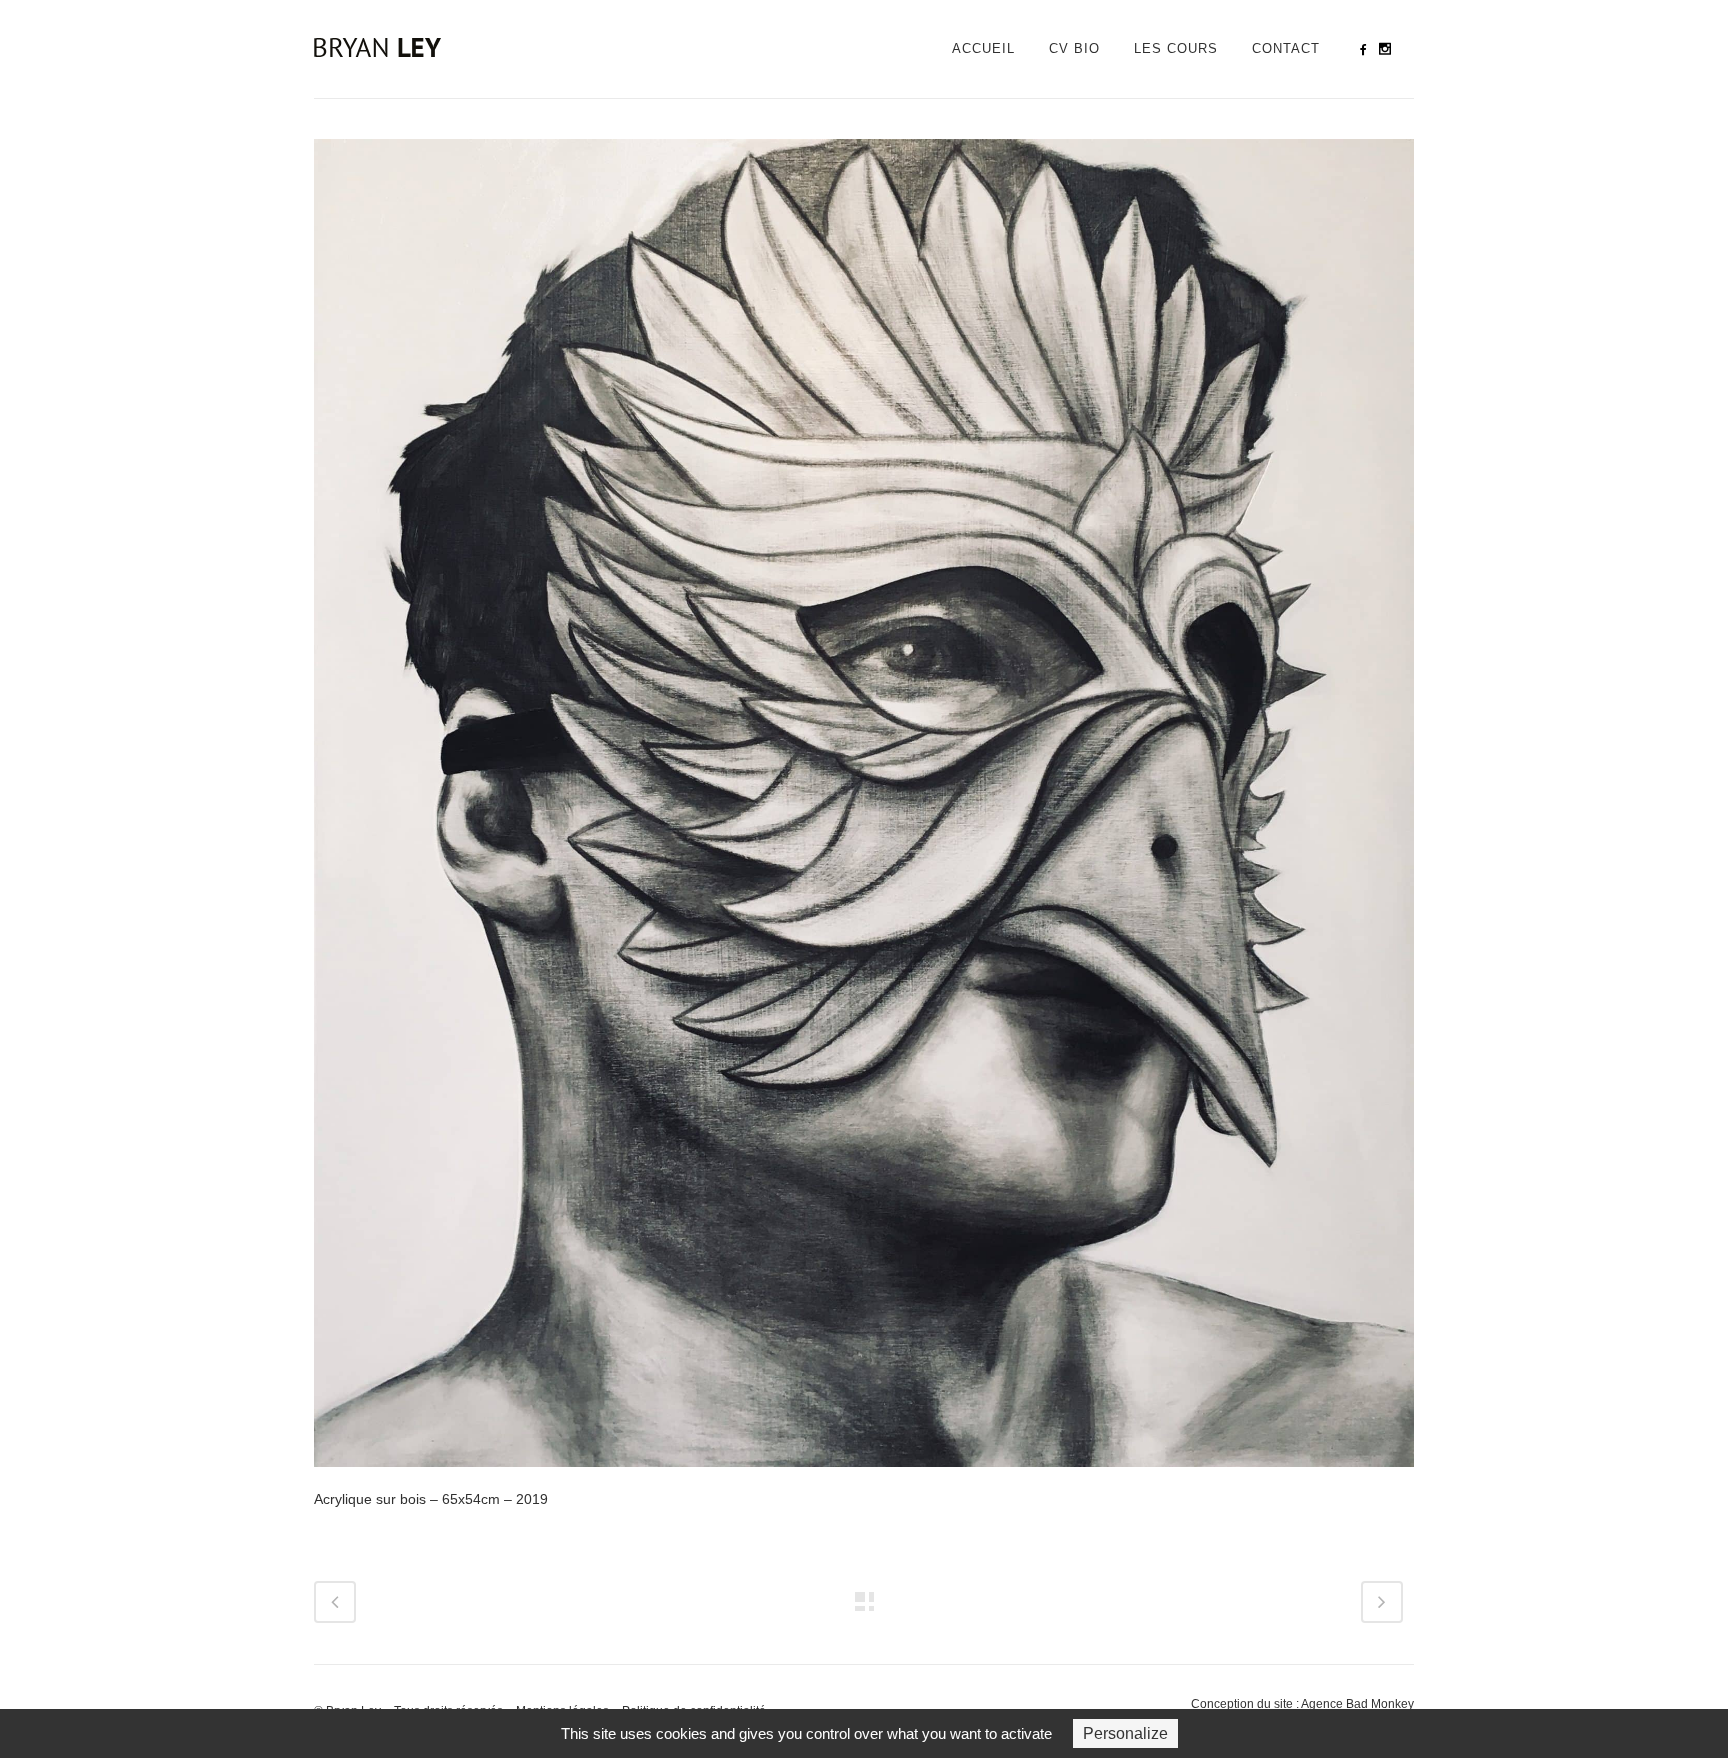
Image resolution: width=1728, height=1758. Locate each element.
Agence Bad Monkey (1357, 1704)
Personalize (1125, 1733)
